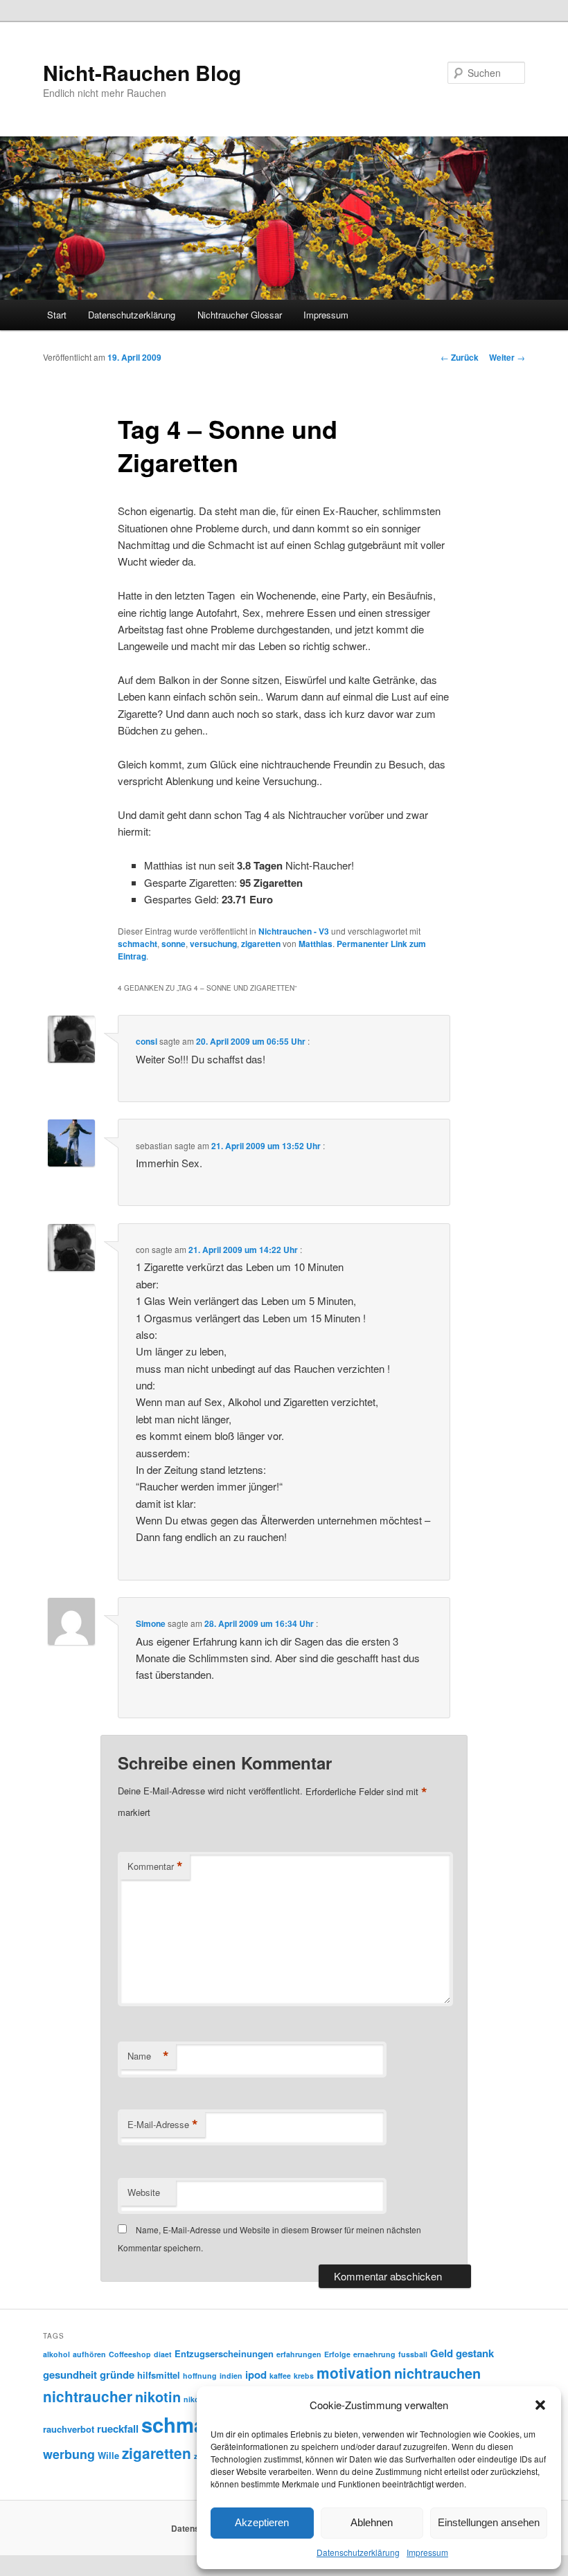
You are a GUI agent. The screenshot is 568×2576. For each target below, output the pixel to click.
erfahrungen (299, 2354)
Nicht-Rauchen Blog (142, 72)
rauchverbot (69, 2429)
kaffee (280, 2376)
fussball (413, 2354)
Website (144, 2192)
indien (231, 2376)
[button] (540, 2405)
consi (147, 1041)
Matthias (316, 944)
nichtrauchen (437, 2373)
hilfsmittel (159, 2375)
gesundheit (70, 2375)
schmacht (137, 944)
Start (57, 315)
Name (148, 2056)
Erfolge (337, 2354)
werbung (69, 2454)
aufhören (89, 2354)
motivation (354, 2373)
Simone (151, 1623)
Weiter (507, 357)
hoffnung (200, 2376)
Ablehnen (372, 2522)
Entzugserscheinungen (224, 2353)
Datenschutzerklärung (358, 2552)
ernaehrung (374, 2354)
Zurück (460, 357)
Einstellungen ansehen (489, 2522)
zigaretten (261, 944)
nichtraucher (88, 2396)
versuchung (213, 944)
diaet (163, 2354)
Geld (442, 2353)
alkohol (56, 2354)
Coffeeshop (130, 2354)
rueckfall (118, 2429)
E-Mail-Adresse (163, 2125)
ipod (256, 2375)
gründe (117, 2375)
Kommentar (155, 1866)
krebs (304, 2376)
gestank (475, 2353)
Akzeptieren (262, 2522)
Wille (108, 2455)
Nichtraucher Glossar (240, 315)
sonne (174, 944)
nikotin (158, 2397)
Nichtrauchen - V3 (294, 931)
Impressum (427, 2552)
